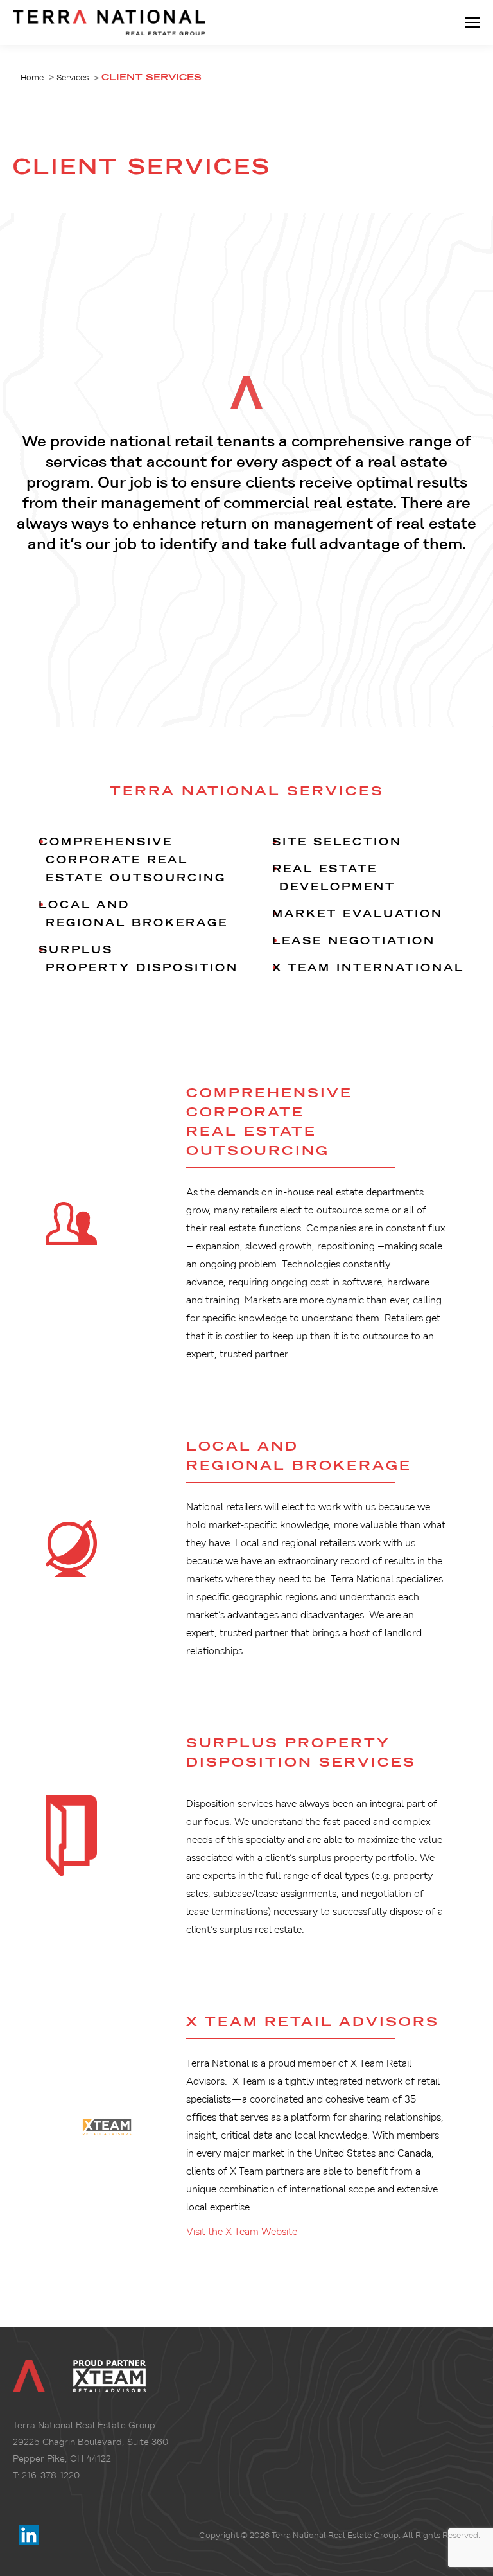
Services (73, 77)
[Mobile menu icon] (472, 22)
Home (32, 77)
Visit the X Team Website (242, 2232)
